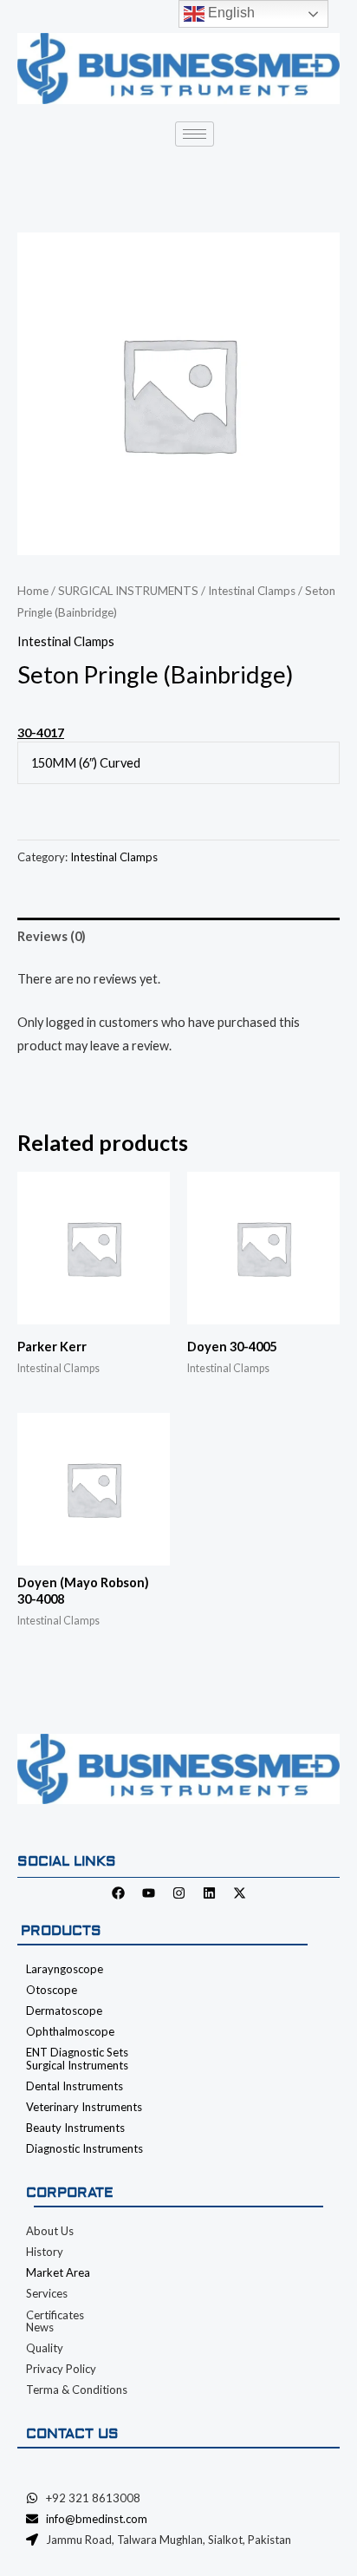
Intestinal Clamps (252, 591)
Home (33, 591)
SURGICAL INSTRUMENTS (128, 591)
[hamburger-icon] (195, 134)
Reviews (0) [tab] (52, 936)
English (230, 13)
